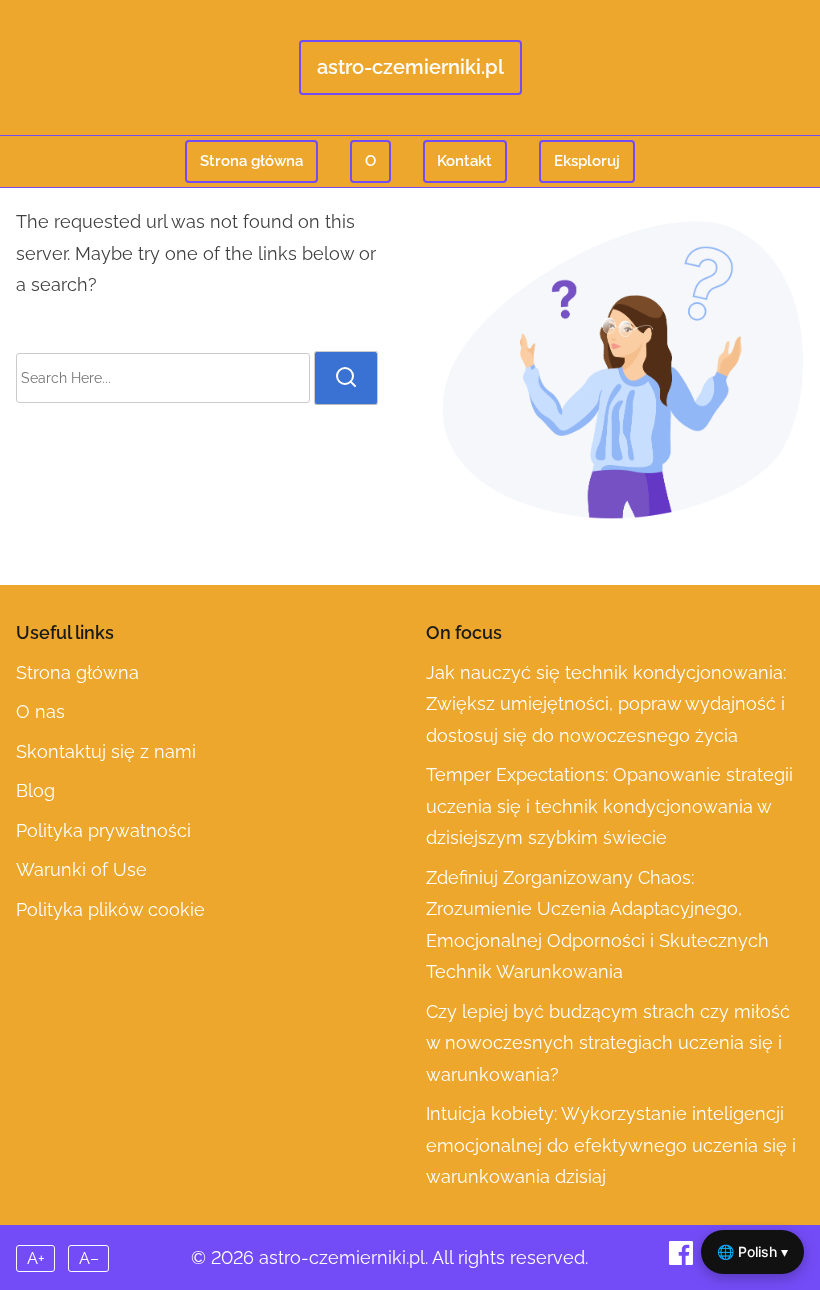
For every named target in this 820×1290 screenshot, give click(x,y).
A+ (36, 1258)
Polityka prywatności (103, 830)
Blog (35, 790)
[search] (346, 378)
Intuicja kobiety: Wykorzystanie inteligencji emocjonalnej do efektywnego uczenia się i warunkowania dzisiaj (611, 1145)
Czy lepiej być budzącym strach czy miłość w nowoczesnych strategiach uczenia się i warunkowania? (608, 1043)
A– (89, 1258)
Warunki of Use (81, 869)
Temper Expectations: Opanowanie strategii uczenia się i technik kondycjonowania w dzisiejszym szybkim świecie (609, 806)
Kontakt (464, 161)
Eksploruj (587, 161)
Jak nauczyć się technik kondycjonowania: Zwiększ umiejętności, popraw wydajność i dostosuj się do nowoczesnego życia (606, 704)
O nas (40, 711)
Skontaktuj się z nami (106, 751)
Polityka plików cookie (110, 909)
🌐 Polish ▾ (752, 1251)
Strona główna (251, 161)
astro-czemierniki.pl (410, 67)
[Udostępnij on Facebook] (683, 1258)
